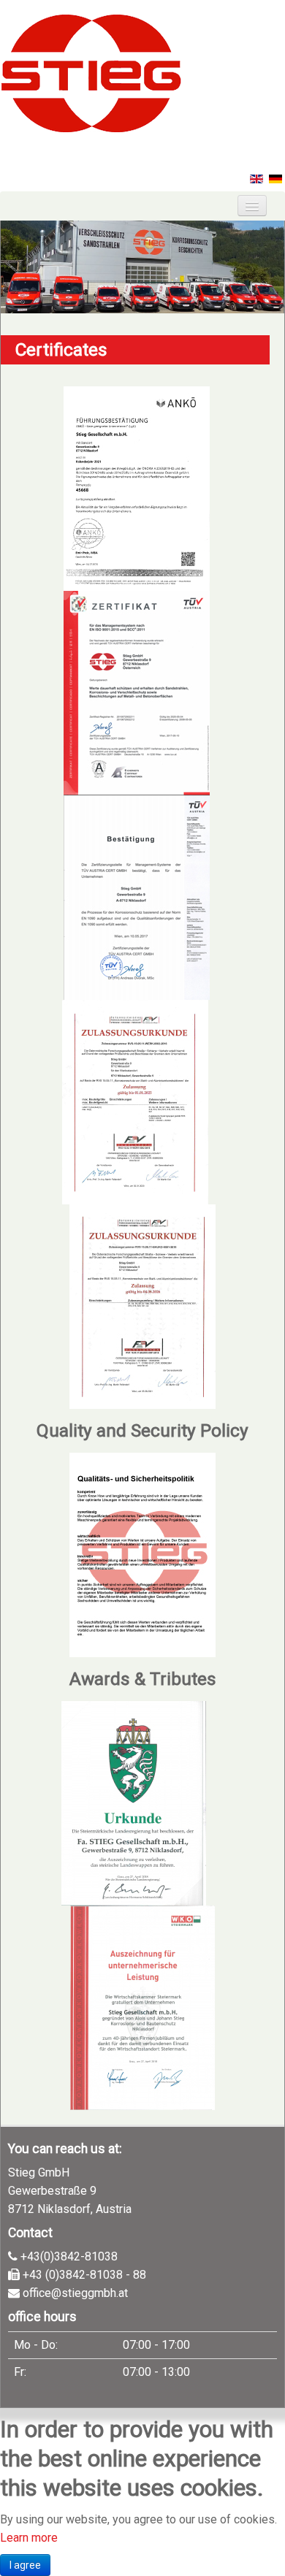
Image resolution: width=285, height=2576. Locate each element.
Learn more (29, 2538)
